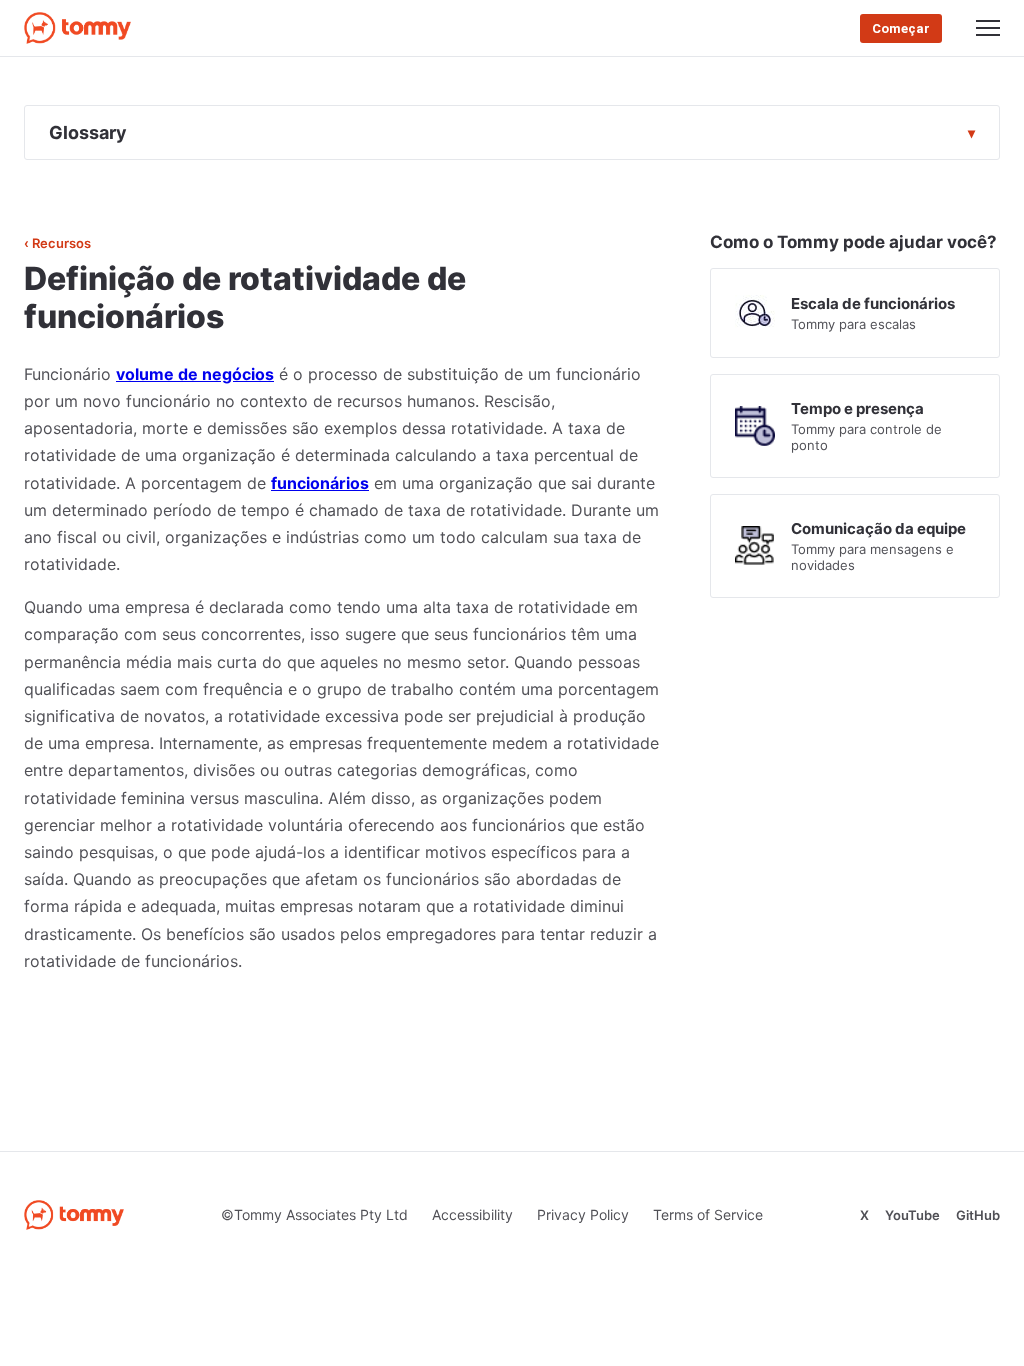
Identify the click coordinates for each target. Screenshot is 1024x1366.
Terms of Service (708, 1214)
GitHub (978, 1215)
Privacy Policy (583, 1214)
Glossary (88, 132)
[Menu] (988, 28)
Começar (901, 28)
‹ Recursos (57, 243)
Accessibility (472, 1214)
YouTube (912, 1215)
